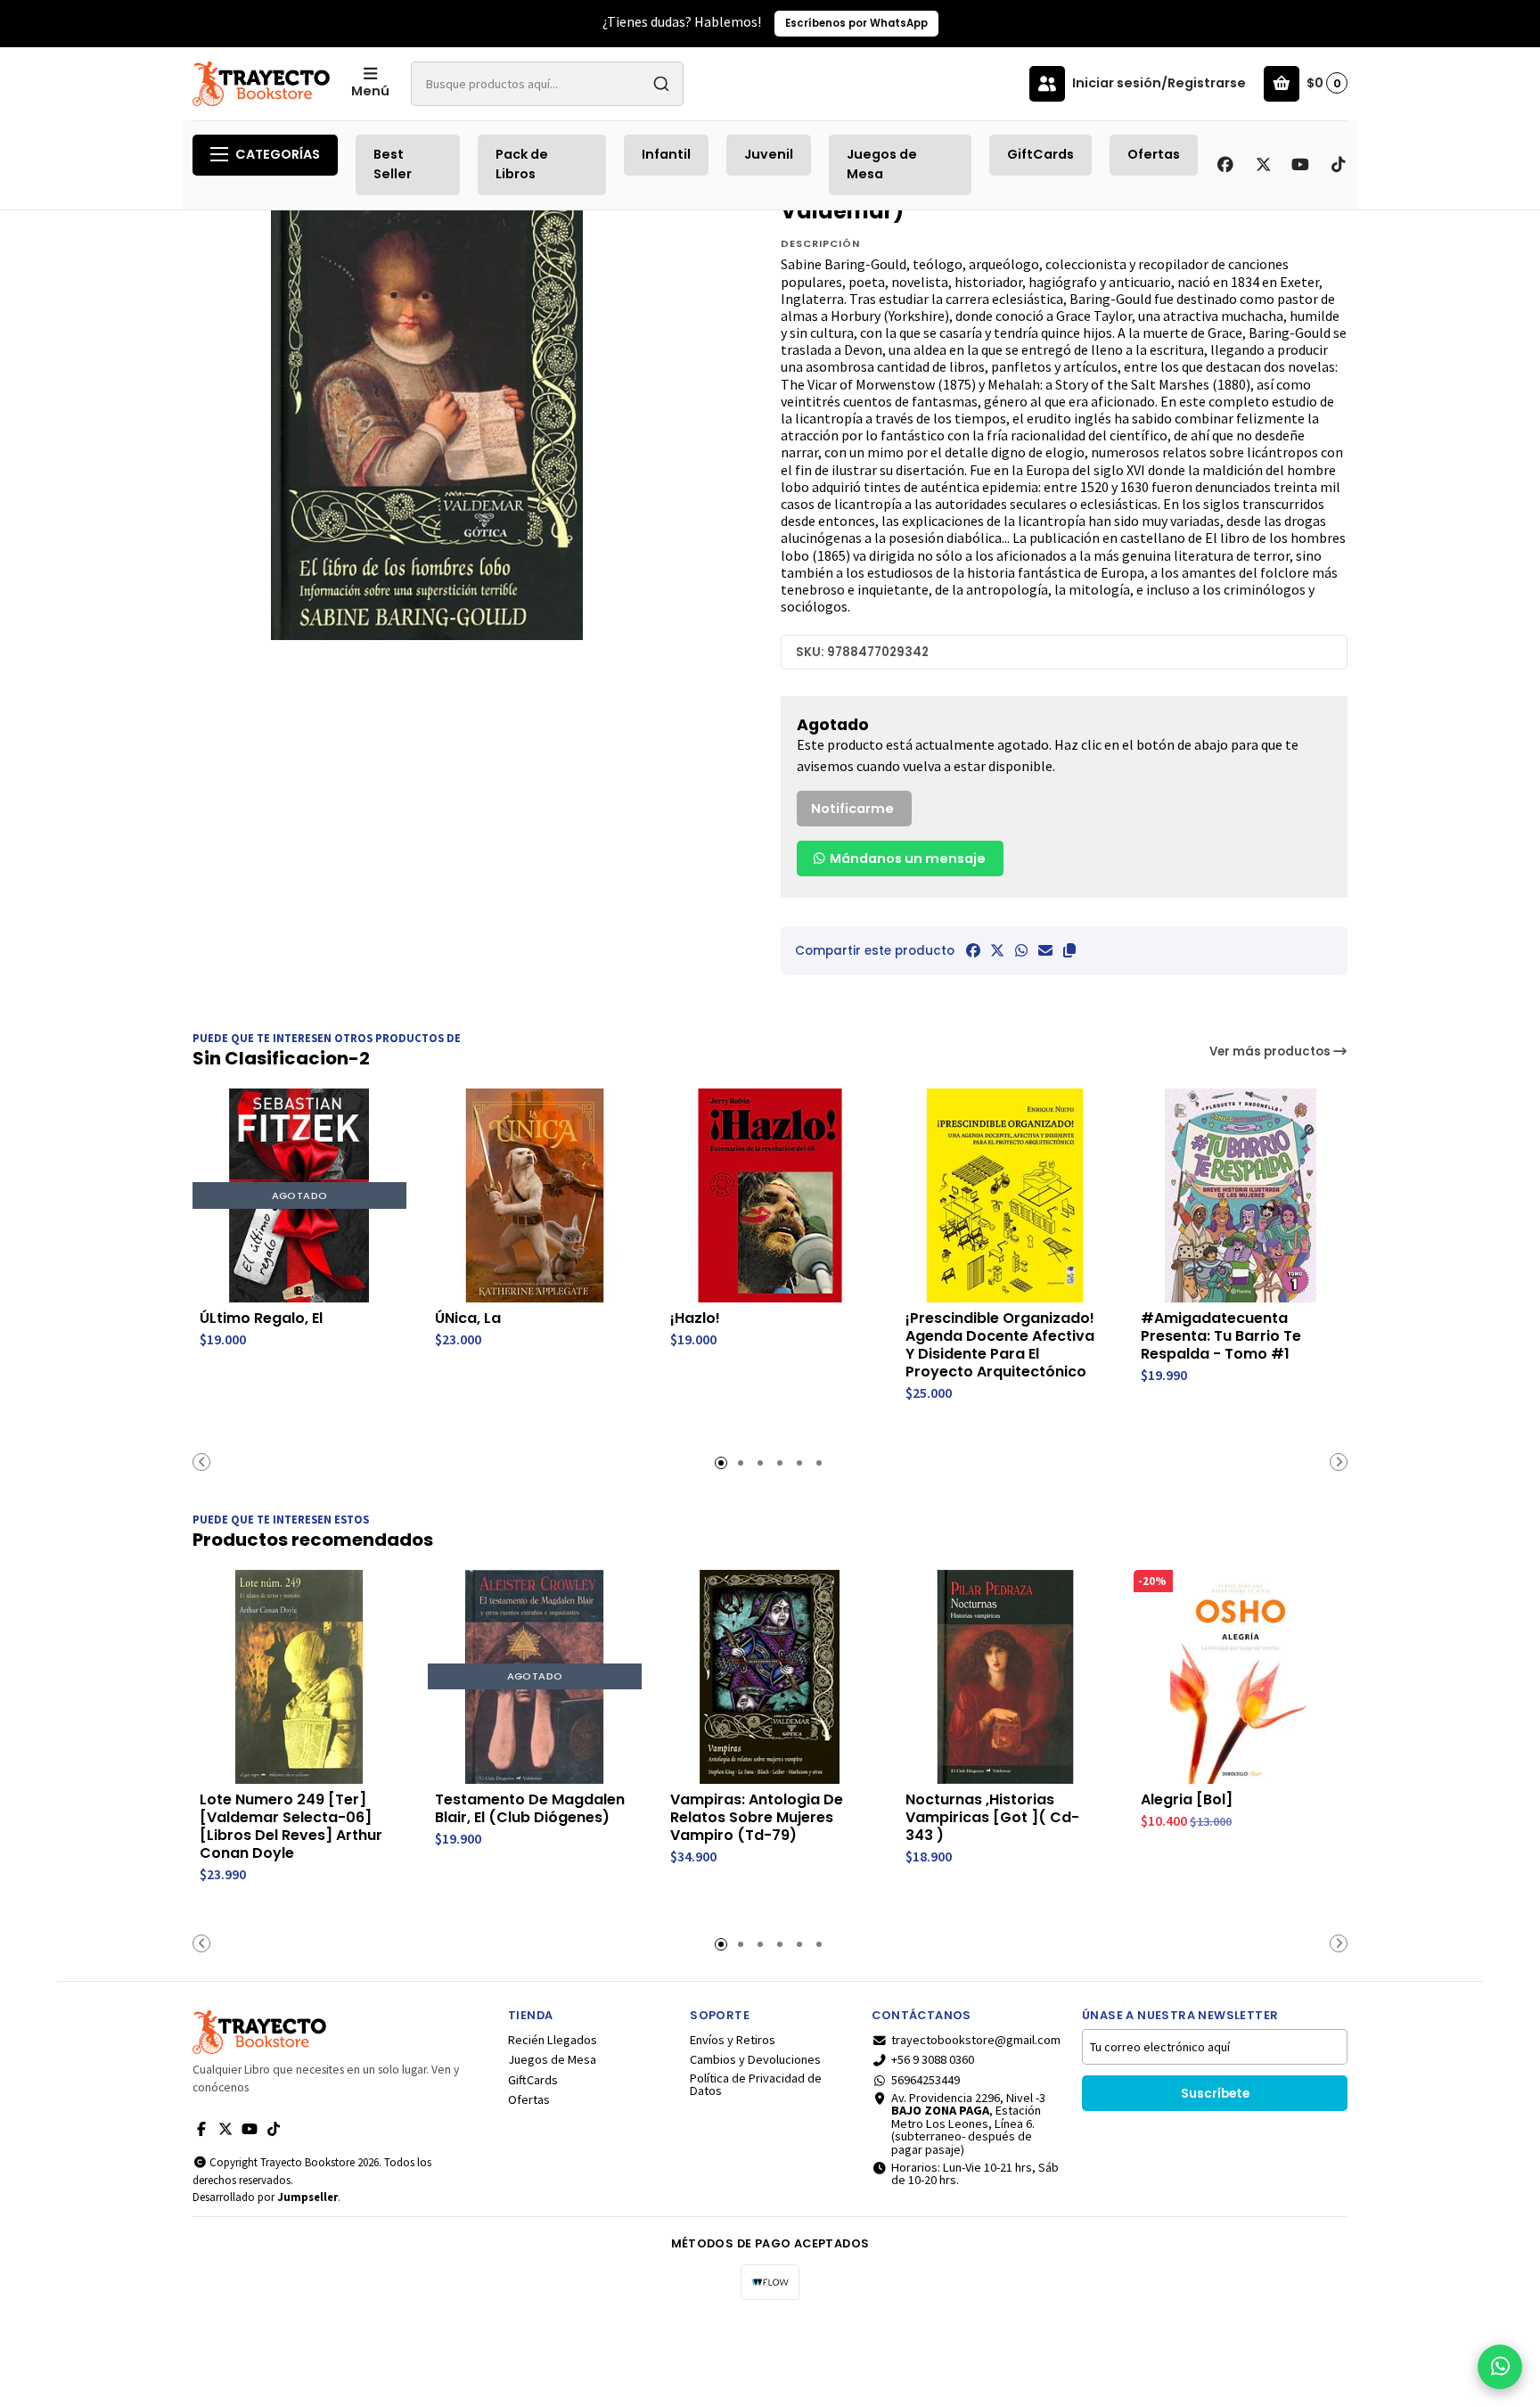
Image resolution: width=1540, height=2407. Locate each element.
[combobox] (547, 84)
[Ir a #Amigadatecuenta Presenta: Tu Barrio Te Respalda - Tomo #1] (1241, 1195)
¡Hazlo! (695, 1319)
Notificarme (852, 809)
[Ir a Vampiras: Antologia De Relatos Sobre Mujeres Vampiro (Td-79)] (770, 1677)
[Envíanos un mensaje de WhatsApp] (1500, 2367)
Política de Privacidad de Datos (756, 2085)
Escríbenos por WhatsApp (856, 23)
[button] (1069, 950)
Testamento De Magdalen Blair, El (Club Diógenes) (530, 1809)
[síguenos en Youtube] (1300, 165)
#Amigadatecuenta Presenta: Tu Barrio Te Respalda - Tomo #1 (1221, 1336)
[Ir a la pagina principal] (261, 84)
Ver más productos (1271, 1052)
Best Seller (393, 164)
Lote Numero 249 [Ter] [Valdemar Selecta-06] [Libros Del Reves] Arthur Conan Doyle (291, 1827)
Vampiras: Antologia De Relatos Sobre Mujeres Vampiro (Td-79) (757, 1818)
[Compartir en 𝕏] (997, 950)
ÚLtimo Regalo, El (261, 1319)
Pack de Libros (522, 164)
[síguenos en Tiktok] (1338, 165)
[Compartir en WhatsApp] (1021, 950)
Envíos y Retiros (733, 2040)
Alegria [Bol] (1187, 1800)
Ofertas (1154, 154)
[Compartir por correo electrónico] (1045, 950)
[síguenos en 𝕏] (1263, 165)
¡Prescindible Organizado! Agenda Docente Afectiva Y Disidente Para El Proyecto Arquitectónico (1000, 1345)
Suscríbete (1215, 2094)
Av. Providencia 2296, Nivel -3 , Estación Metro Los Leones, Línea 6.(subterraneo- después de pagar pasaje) (968, 2124)
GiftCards (1040, 154)
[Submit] (661, 84)
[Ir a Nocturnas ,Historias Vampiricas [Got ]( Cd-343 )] (1005, 1677)
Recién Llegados (553, 2040)
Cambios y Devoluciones (755, 2059)
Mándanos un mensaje (906, 858)
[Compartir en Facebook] (973, 950)
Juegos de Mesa (882, 164)
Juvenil (769, 154)
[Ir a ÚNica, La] (535, 1195)
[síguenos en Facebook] (1225, 165)
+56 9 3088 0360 (933, 2059)
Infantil (666, 154)
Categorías (278, 154)
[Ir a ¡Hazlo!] (770, 1195)
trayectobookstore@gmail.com (976, 2040)
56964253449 (926, 2080)
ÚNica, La (468, 1319)
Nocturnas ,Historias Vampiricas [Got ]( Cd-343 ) (992, 1818)
